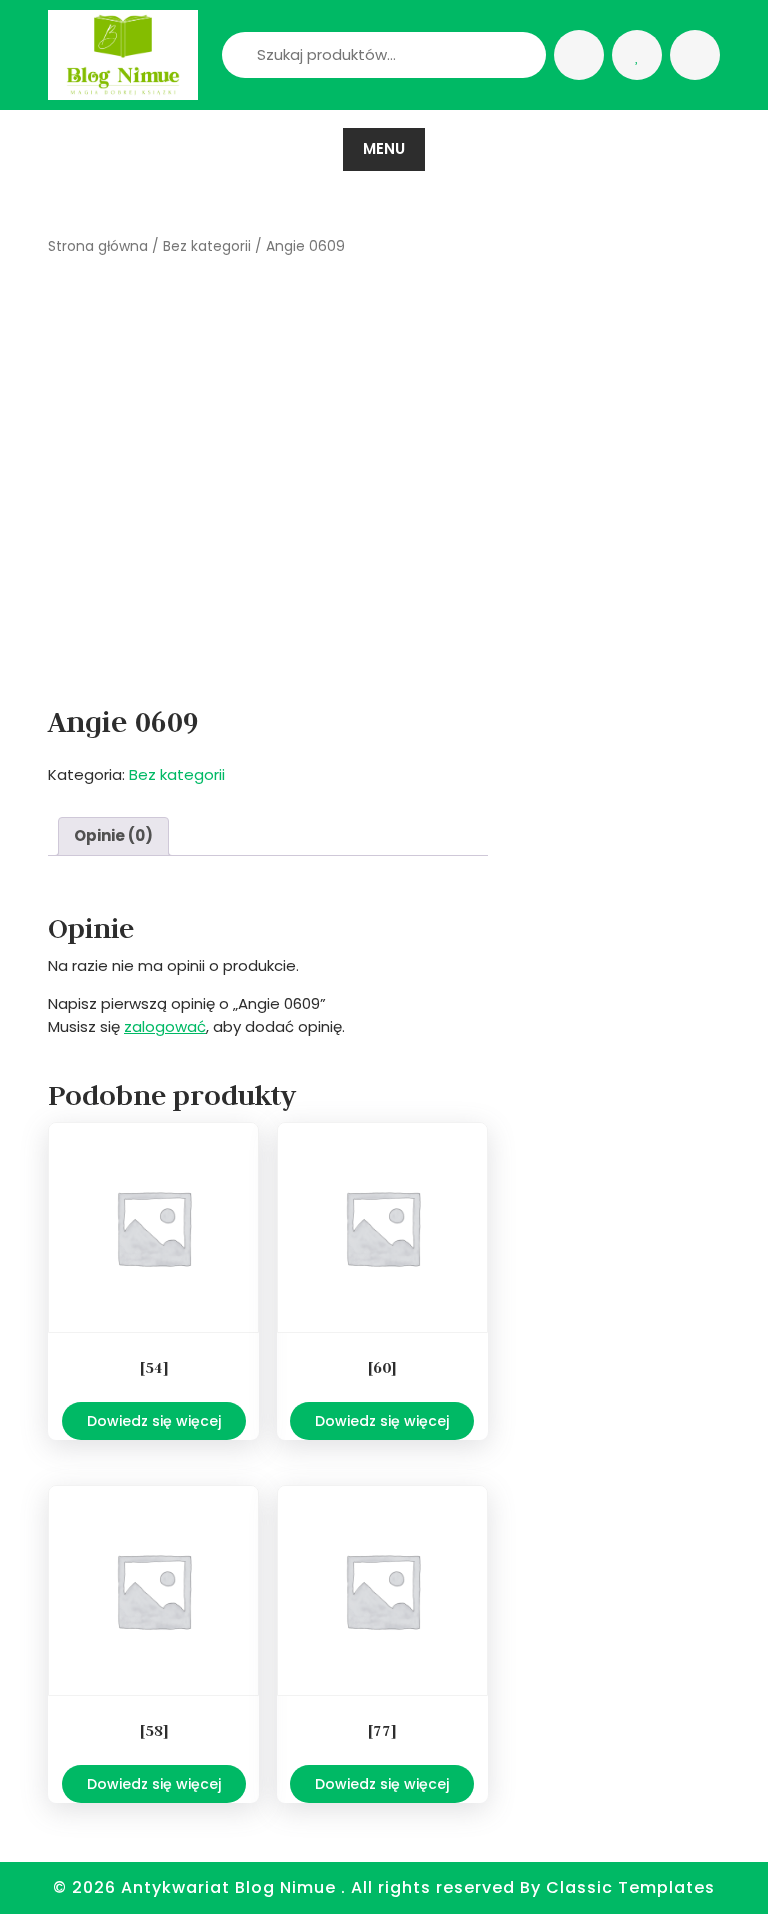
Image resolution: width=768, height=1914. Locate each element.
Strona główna (98, 246)
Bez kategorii (207, 246)
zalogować (165, 1026)
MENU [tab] (384, 148)
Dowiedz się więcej (154, 1421)
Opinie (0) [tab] (113, 835)
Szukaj (496, 55)
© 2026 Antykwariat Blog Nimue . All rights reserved (286, 1887)
